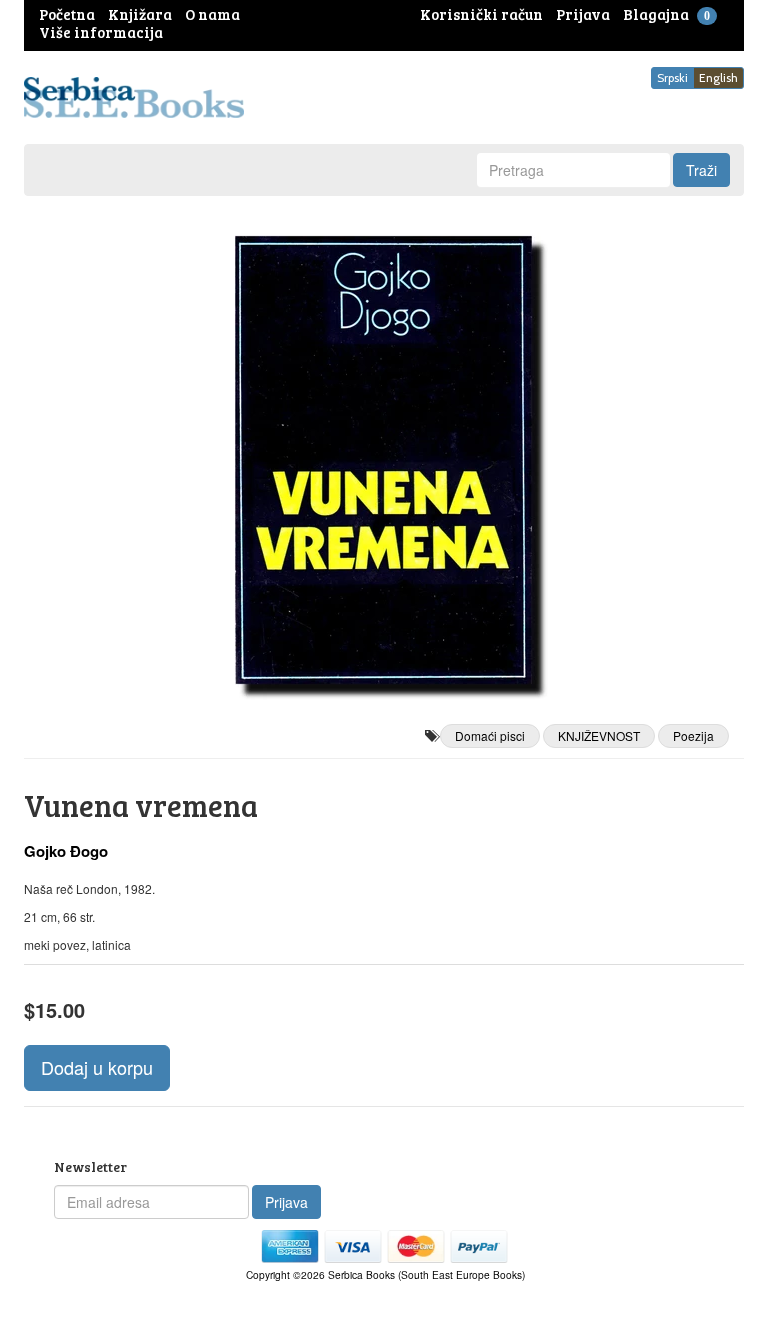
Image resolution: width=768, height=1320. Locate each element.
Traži (701, 170)
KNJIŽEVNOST (599, 735)
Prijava (286, 1202)
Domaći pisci (490, 735)
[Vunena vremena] (384, 460)
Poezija (693, 735)
